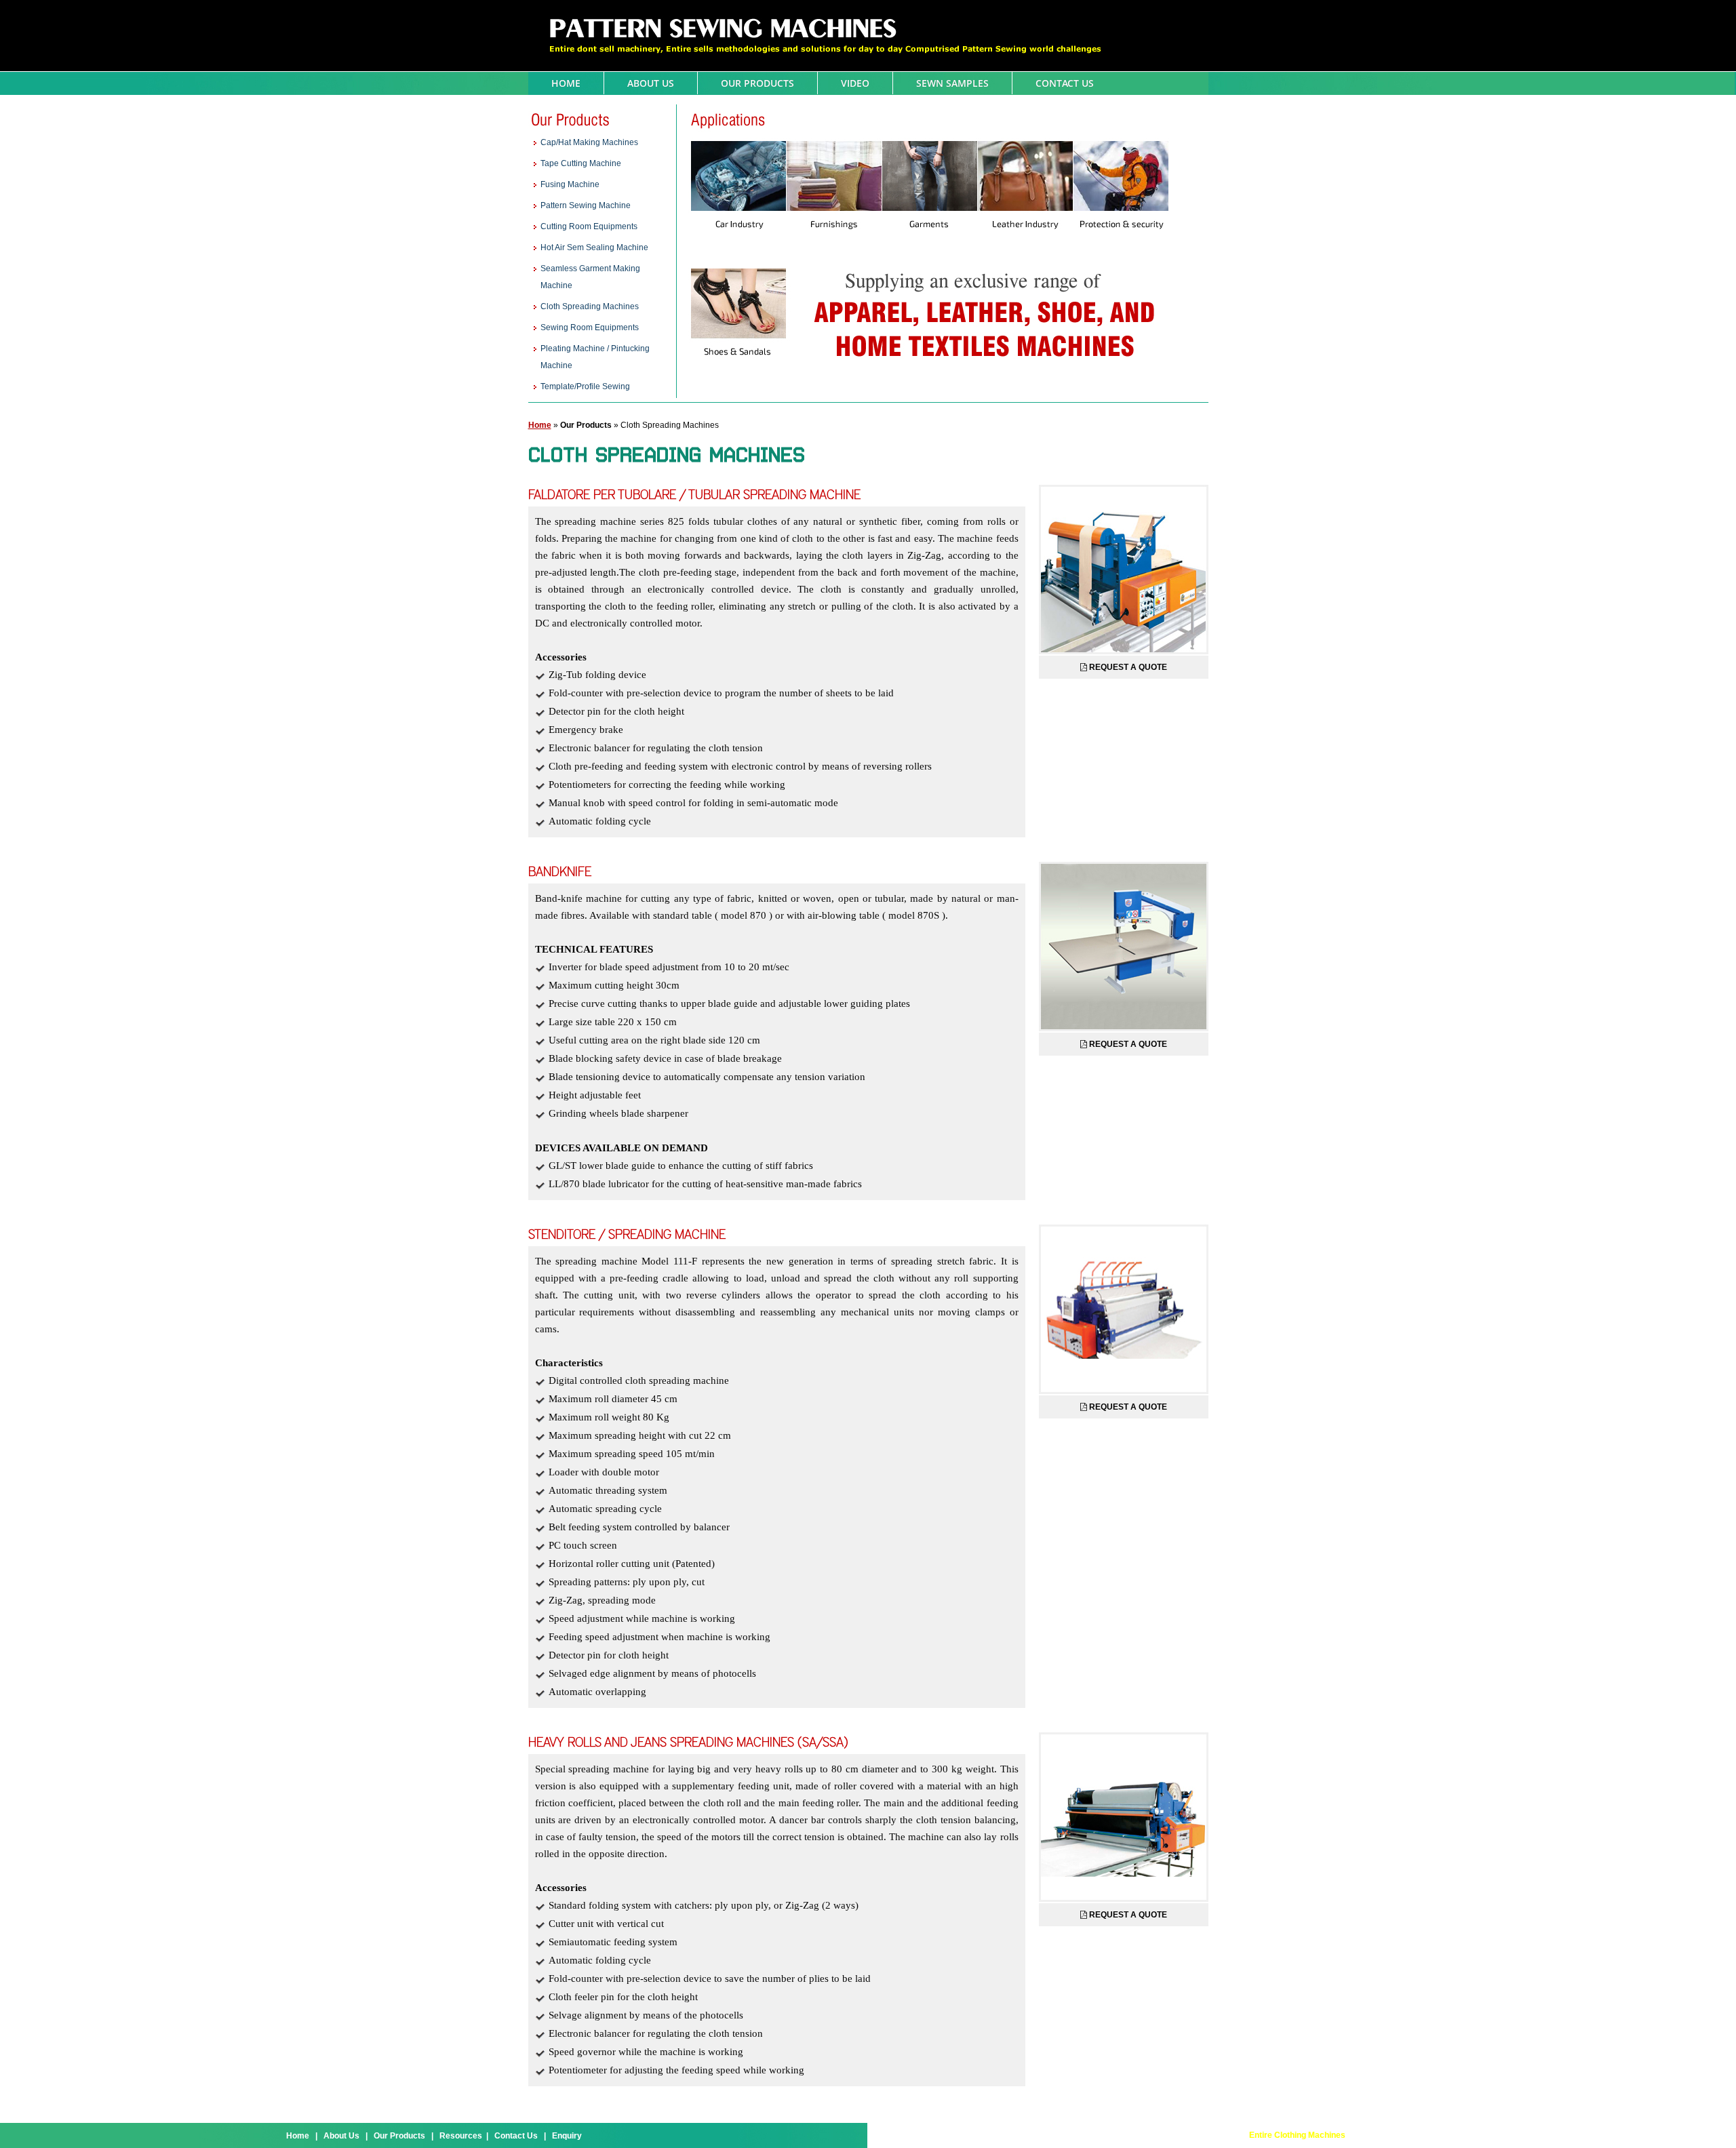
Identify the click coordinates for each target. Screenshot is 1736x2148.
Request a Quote (1128, 667)
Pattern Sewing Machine (586, 205)
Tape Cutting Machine (581, 163)
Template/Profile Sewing (585, 386)
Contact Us (1065, 83)
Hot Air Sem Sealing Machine (594, 247)
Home (566, 83)
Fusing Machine (570, 184)
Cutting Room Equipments (589, 226)
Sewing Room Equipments (590, 327)
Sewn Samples (952, 83)
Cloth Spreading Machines (590, 306)
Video (855, 83)
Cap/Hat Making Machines (589, 142)
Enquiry (567, 2136)
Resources (461, 2136)
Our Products (757, 83)
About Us (651, 83)
